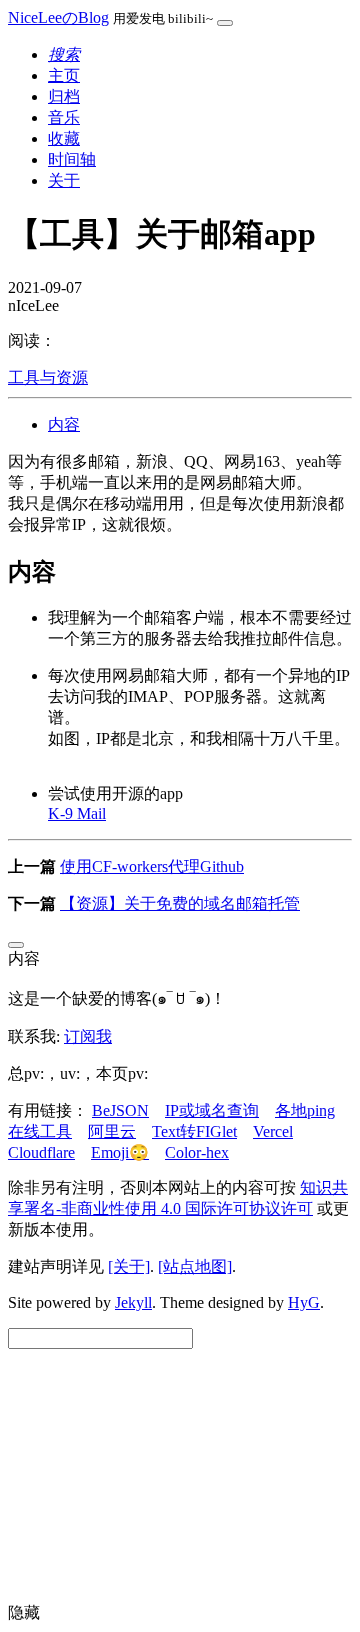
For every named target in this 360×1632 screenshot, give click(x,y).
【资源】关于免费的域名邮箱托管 (180, 903)
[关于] (129, 1266)
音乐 (64, 117)
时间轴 (72, 159)
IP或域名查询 (212, 1110)
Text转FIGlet (194, 1131)
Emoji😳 (120, 1152)
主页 (64, 75)
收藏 (64, 138)
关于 (64, 180)
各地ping (305, 1110)
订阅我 (88, 1036)
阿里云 (112, 1131)
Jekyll (133, 1302)
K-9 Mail (77, 813)
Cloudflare (41, 1152)
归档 (64, 96)
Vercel (273, 1131)
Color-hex (197, 1152)
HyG (304, 1302)
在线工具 (40, 1131)
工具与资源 (48, 377)
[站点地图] (195, 1266)
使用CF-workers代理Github (152, 866)
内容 (64, 424)
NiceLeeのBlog (58, 17)
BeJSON (120, 1110)
